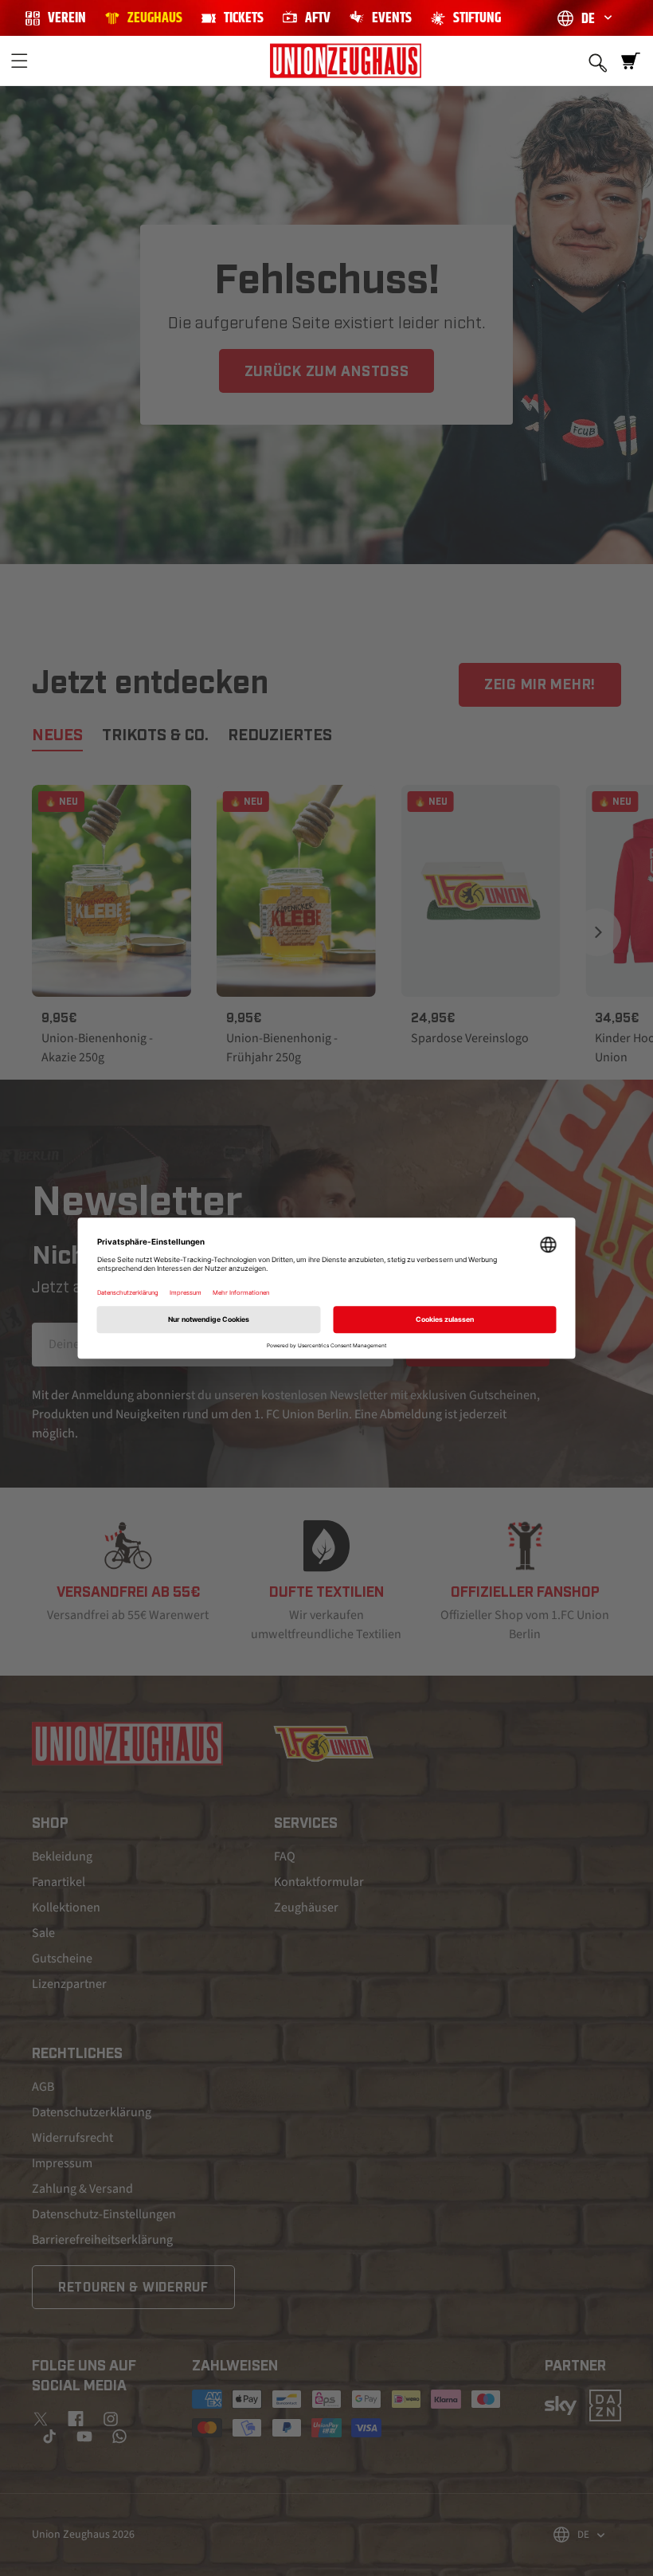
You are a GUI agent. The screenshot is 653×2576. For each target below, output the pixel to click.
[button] (19, 61)
